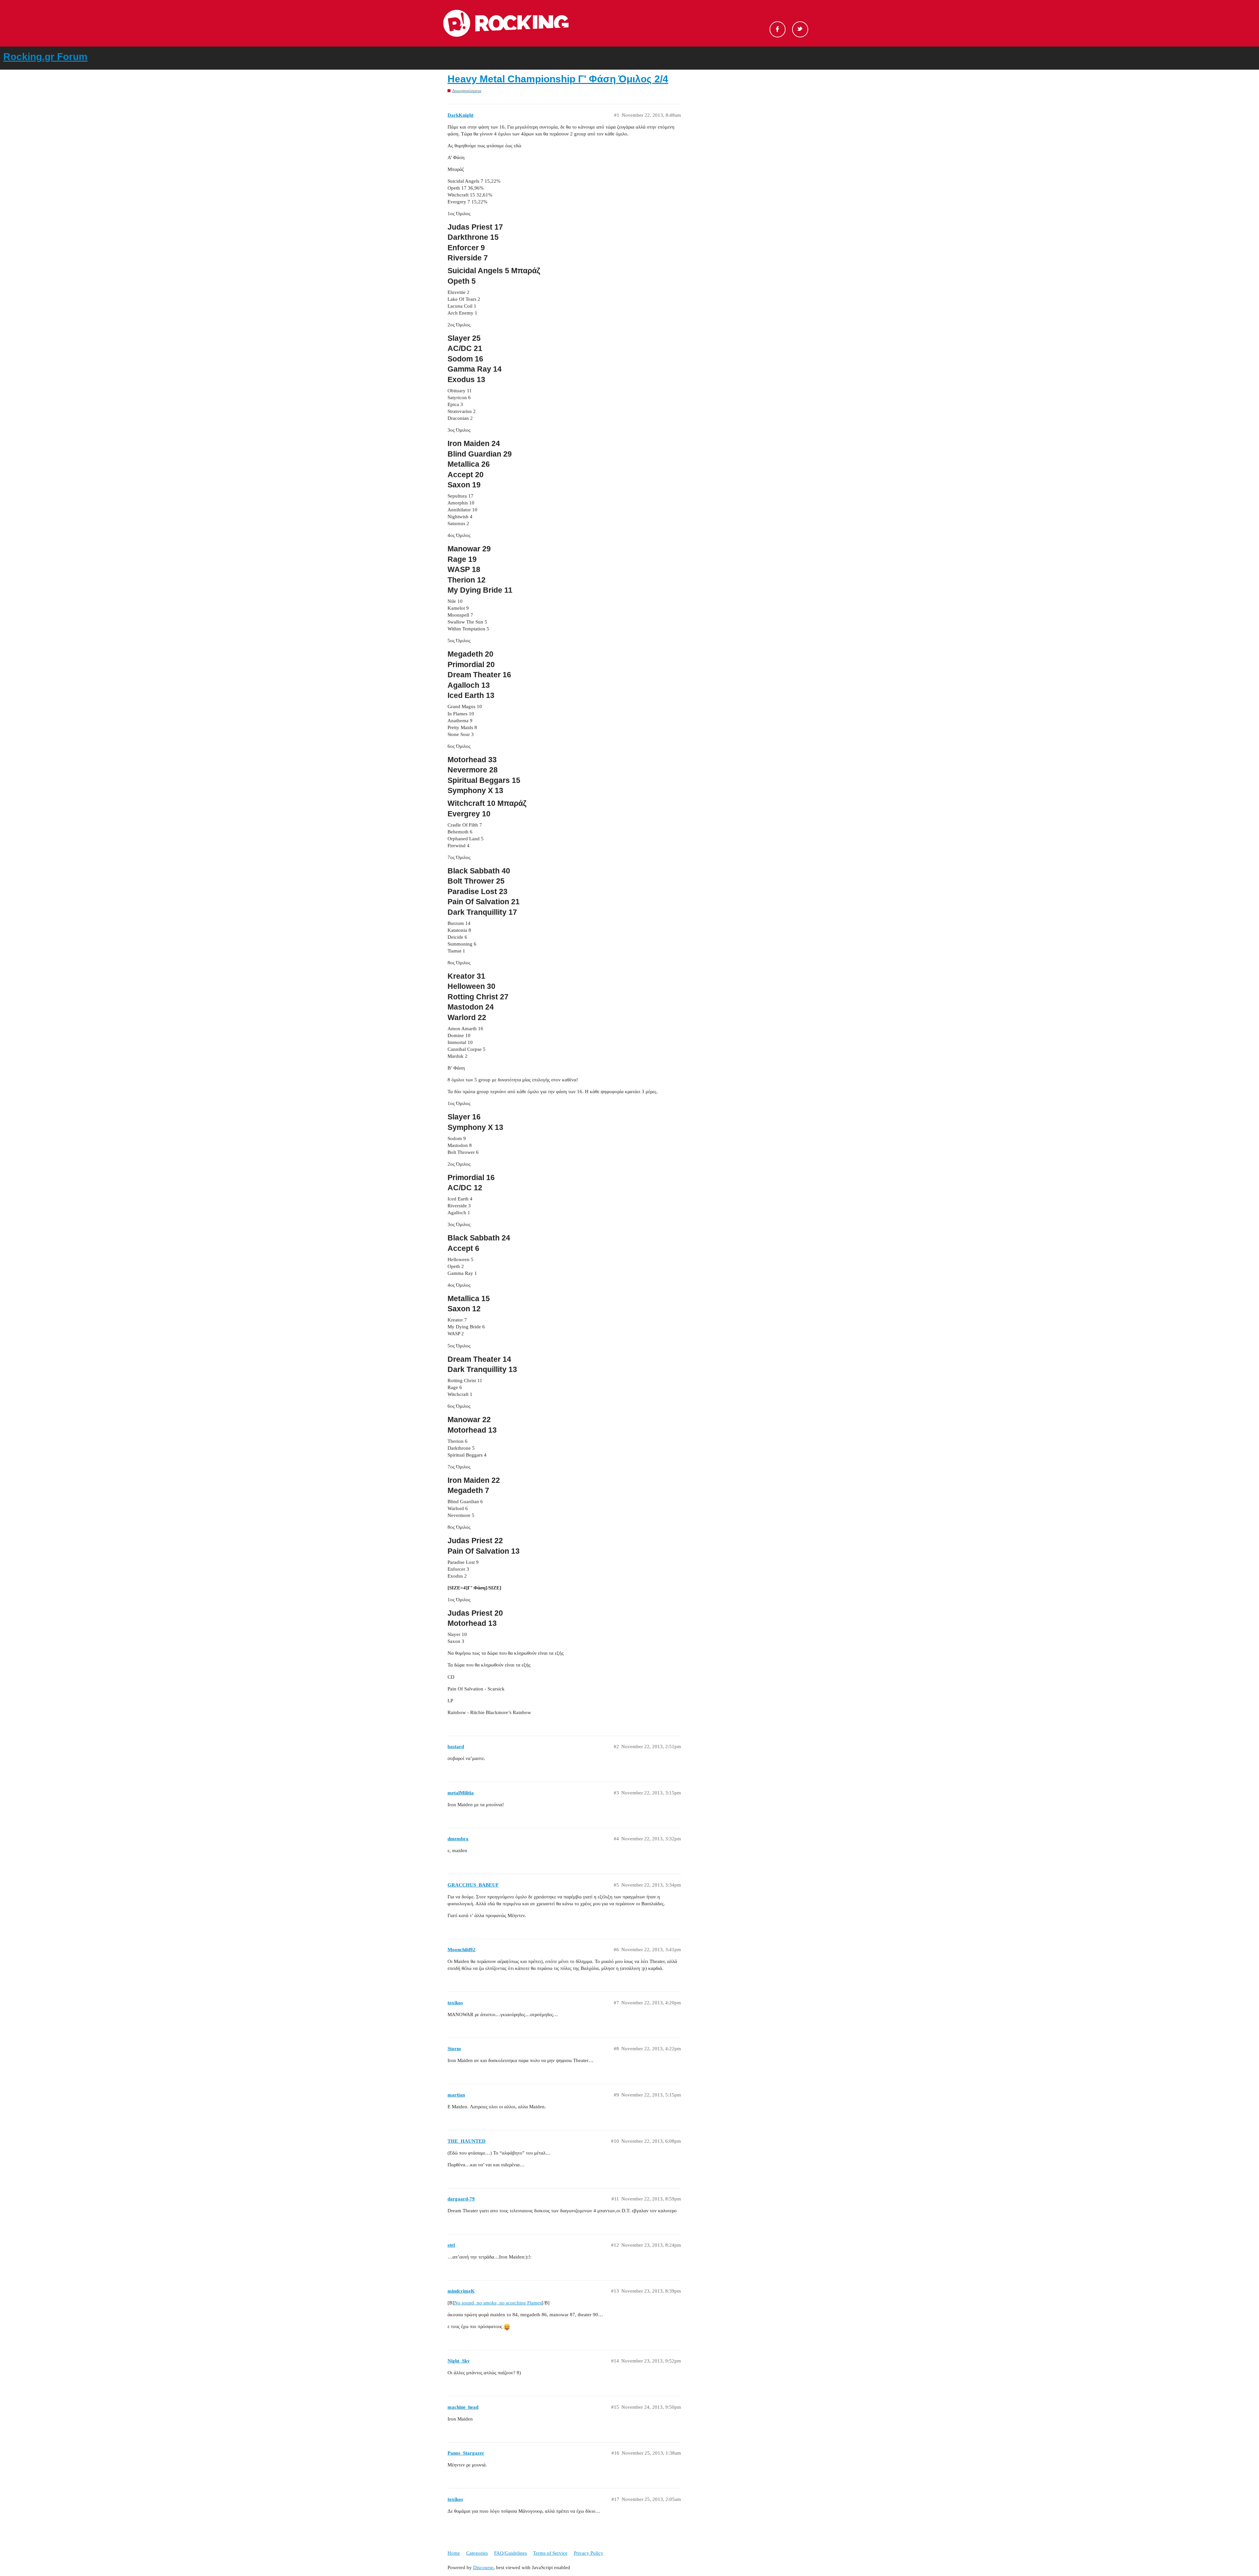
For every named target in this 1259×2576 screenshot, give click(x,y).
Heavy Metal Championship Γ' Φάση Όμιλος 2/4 (558, 79)
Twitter (800, 29)
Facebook (778, 29)
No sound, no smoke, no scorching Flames (498, 2303)
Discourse (483, 2567)
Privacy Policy (589, 2553)
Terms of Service (550, 2553)
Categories (477, 2553)
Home (454, 2553)
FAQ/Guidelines (510, 2553)
